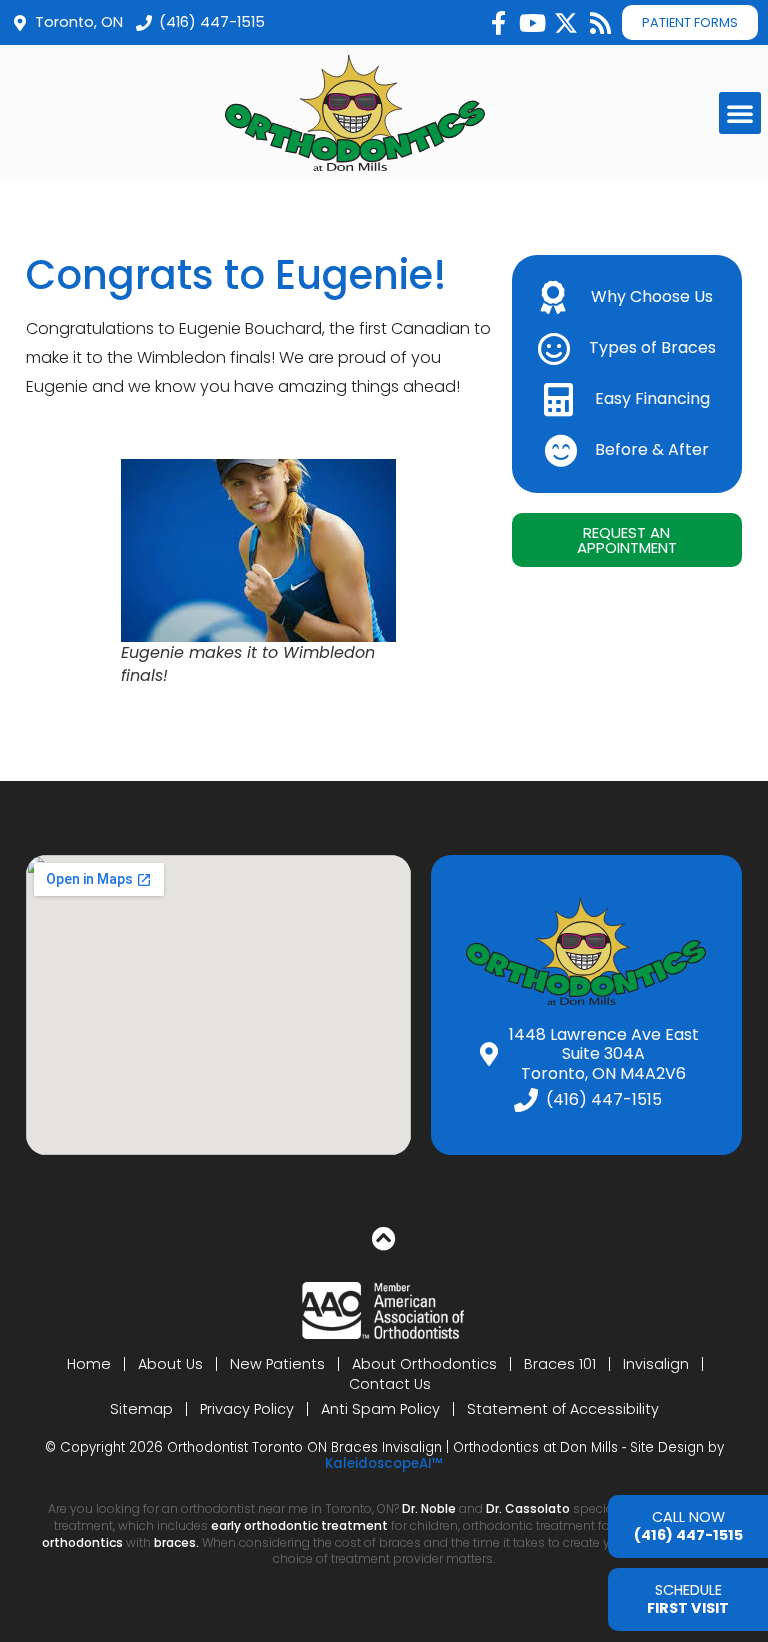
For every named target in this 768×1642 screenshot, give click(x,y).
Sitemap (141, 1409)
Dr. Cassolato (528, 1508)
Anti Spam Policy (380, 1409)
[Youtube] (532, 23)
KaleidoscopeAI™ (384, 1464)
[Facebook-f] (498, 23)
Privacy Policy (247, 1409)
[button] (740, 113)
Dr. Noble (429, 1508)
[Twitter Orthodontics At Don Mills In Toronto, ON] (566, 23)
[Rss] (600, 23)
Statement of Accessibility (563, 1409)
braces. (178, 1542)
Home (89, 1364)
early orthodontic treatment (299, 1525)
